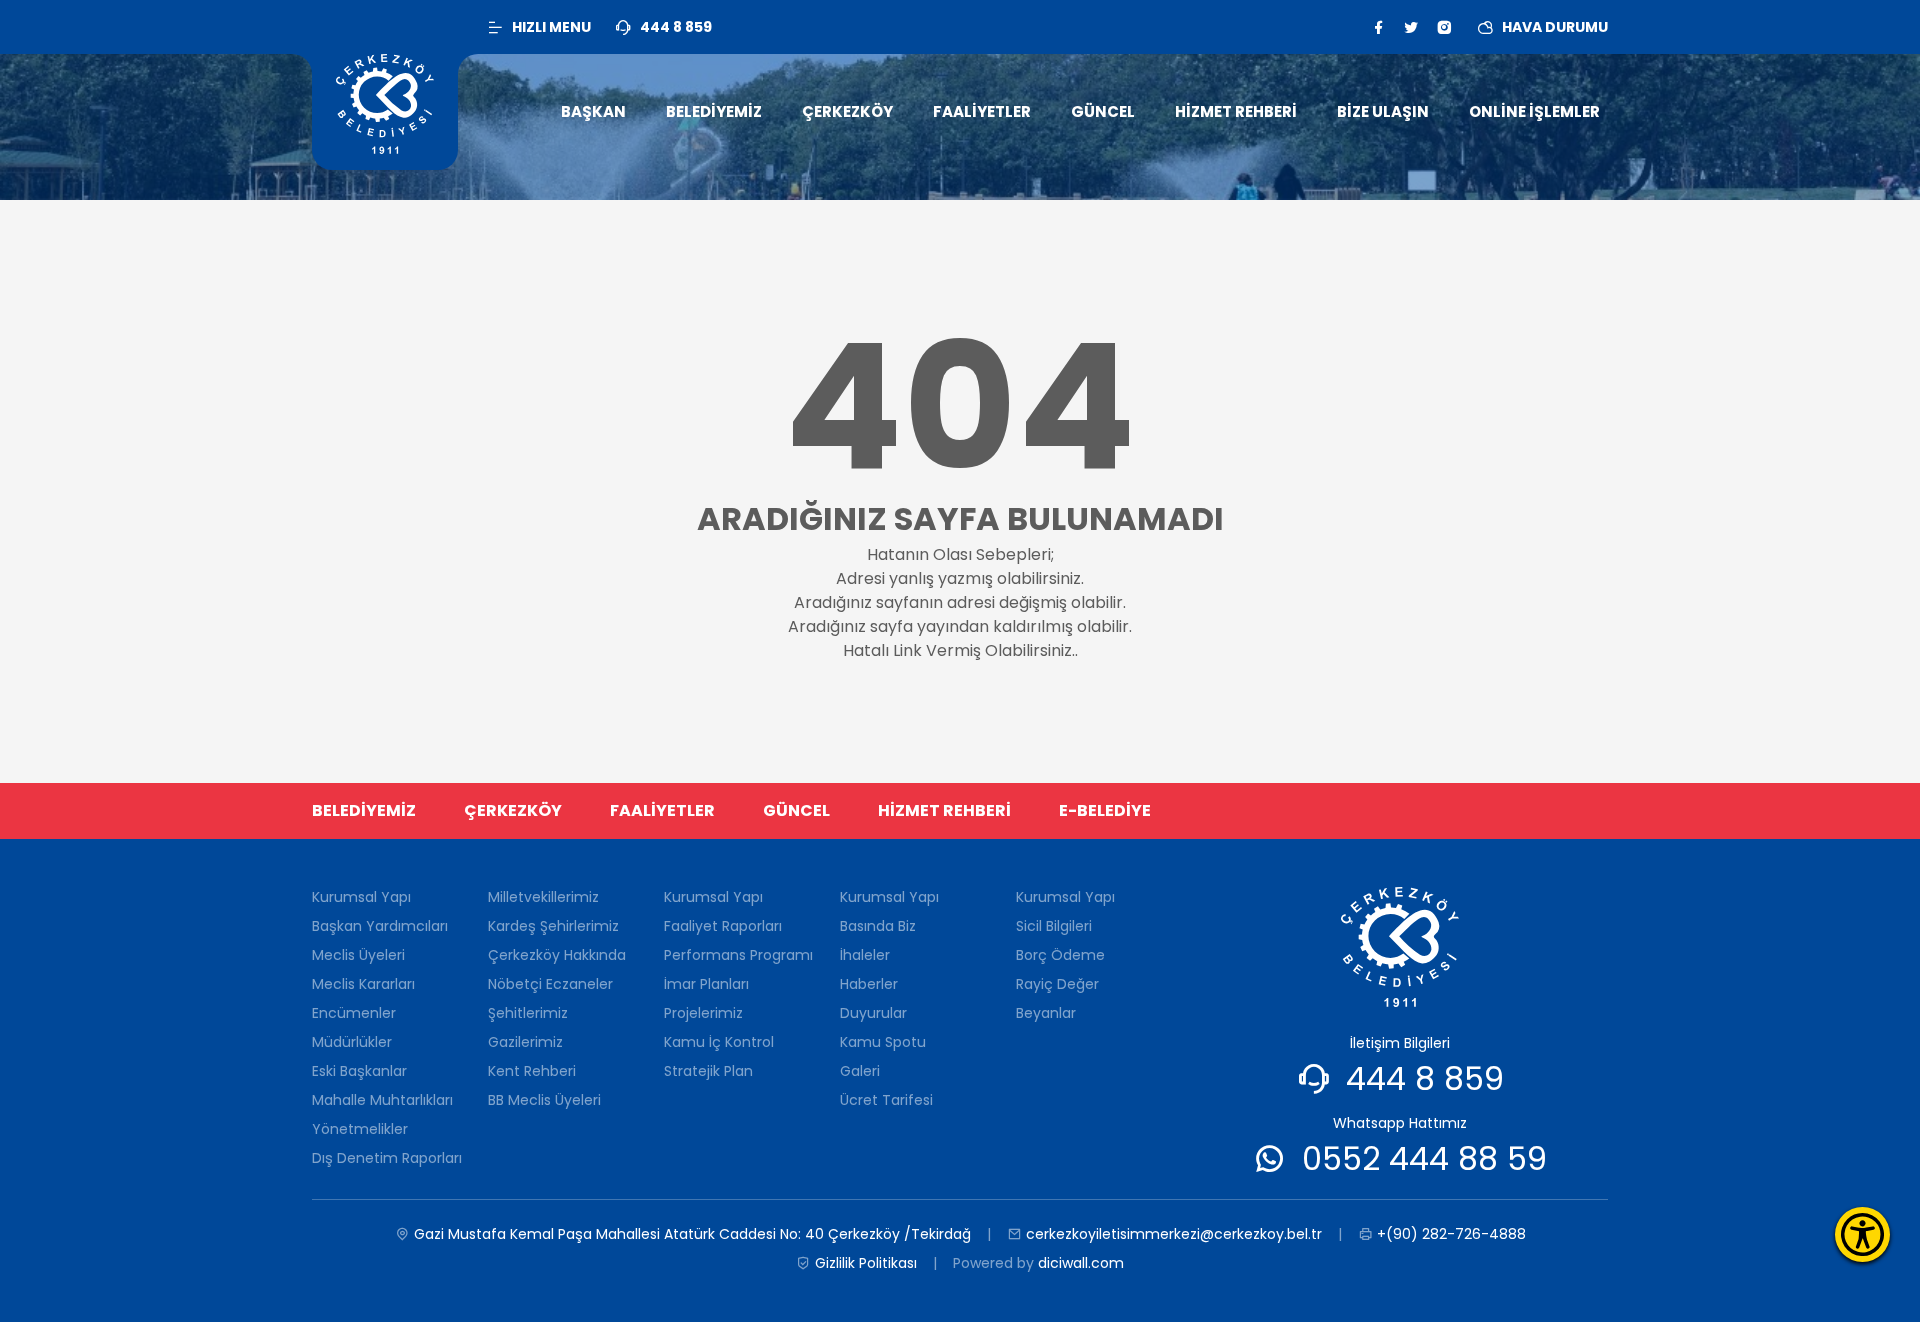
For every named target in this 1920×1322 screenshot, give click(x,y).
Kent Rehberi (532, 1071)
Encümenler (354, 1013)
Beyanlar (1046, 1013)
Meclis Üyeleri (358, 955)
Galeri (860, 1071)
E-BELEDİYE (1105, 810)
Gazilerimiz (525, 1042)
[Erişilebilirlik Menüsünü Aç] (1862, 1234)
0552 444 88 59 (1424, 1158)
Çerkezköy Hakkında (557, 955)
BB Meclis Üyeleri (544, 1100)
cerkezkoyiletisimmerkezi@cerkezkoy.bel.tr (1174, 1234)
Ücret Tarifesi (886, 1100)
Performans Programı (738, 955)
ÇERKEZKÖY (513, 810)
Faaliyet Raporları (723, 926)
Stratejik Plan (708, 1071)
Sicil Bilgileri (1054, 926)
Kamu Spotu (883, 1042)
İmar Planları (706, 984)
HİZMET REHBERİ (944, 810)
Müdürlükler (352, 1042)
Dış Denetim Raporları (387, 1158)
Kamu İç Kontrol (719, 1042)
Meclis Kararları (363, 984)
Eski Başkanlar (359, 1071)
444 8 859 (1425, 1078)
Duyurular (873, 1013)
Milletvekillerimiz (543, 897)
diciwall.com (1081, 1263)
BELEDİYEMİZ (364, 810)
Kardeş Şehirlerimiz (553, 926)
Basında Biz (878, 926)
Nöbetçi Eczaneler (550, 984)
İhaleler (865, 955)
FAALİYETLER (662, 810)
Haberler (869, 984)
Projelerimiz (703, 1013)
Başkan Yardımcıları (380, 926)
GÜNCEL (796, 810)
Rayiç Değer (1057, 984)
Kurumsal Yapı (361, 897)
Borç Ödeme (1060, 955)
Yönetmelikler (360, 1129)
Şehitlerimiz (528, 1013)
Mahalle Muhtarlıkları (382, 1100)
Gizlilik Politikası (866, 1263)
